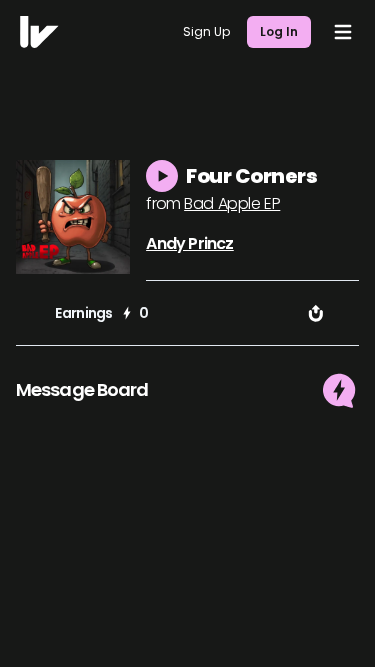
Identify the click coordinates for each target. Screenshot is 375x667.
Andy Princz (189, 243)
